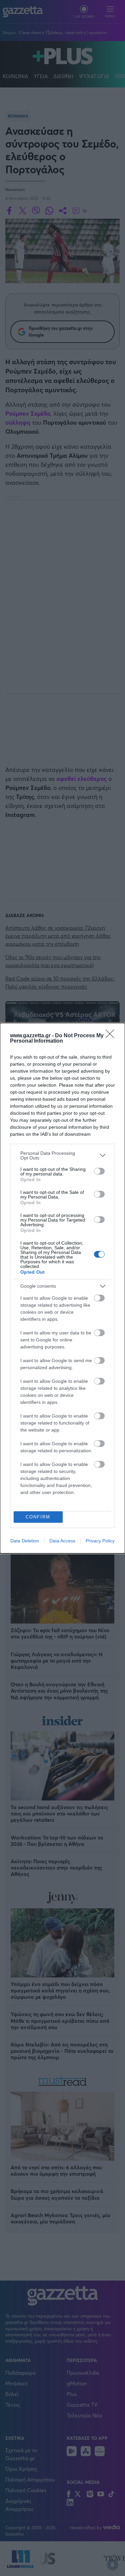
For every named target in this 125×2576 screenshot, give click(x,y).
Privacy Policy (100, 1541)
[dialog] (62, 1288)
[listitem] (62, 1155)
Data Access (62, 1541)
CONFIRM (38, 1517)
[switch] (99, 1171)
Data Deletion (25, 1541)
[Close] (112, 1036)
